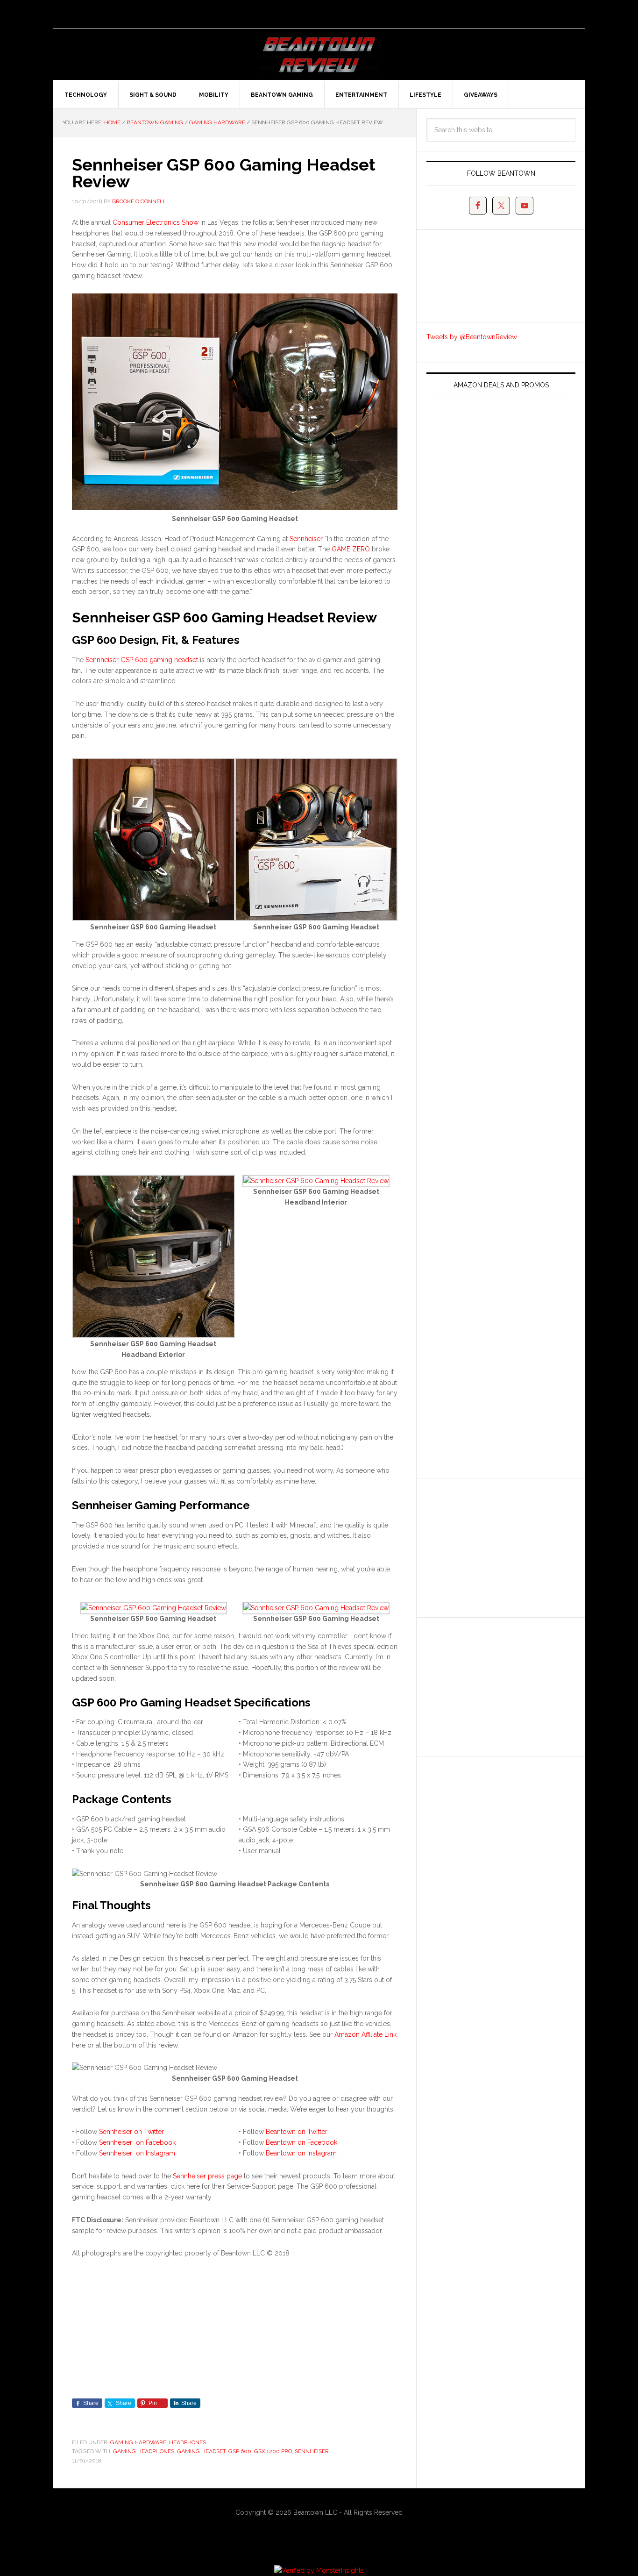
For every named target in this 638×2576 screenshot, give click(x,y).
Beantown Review (319, 54)
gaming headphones (144, 2451)
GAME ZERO (351, 549)
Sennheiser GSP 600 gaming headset (142, 660)
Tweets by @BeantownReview (472, 337)
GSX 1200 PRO (273, 2451)
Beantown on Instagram (301, 2153)
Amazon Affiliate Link (365, 2034)
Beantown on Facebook (301, 2142)
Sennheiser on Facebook (137, 2142)
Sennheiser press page (207, 2176)
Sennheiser (306, 539)
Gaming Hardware (138, 2442)
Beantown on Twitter (297, 2132)
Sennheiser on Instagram (137, 2153)
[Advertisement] (496, 1546)
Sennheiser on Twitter (131, 2132)
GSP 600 (240, 2451)
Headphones (188, 2442)
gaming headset (201, 2451)
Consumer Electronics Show (156, 222)
